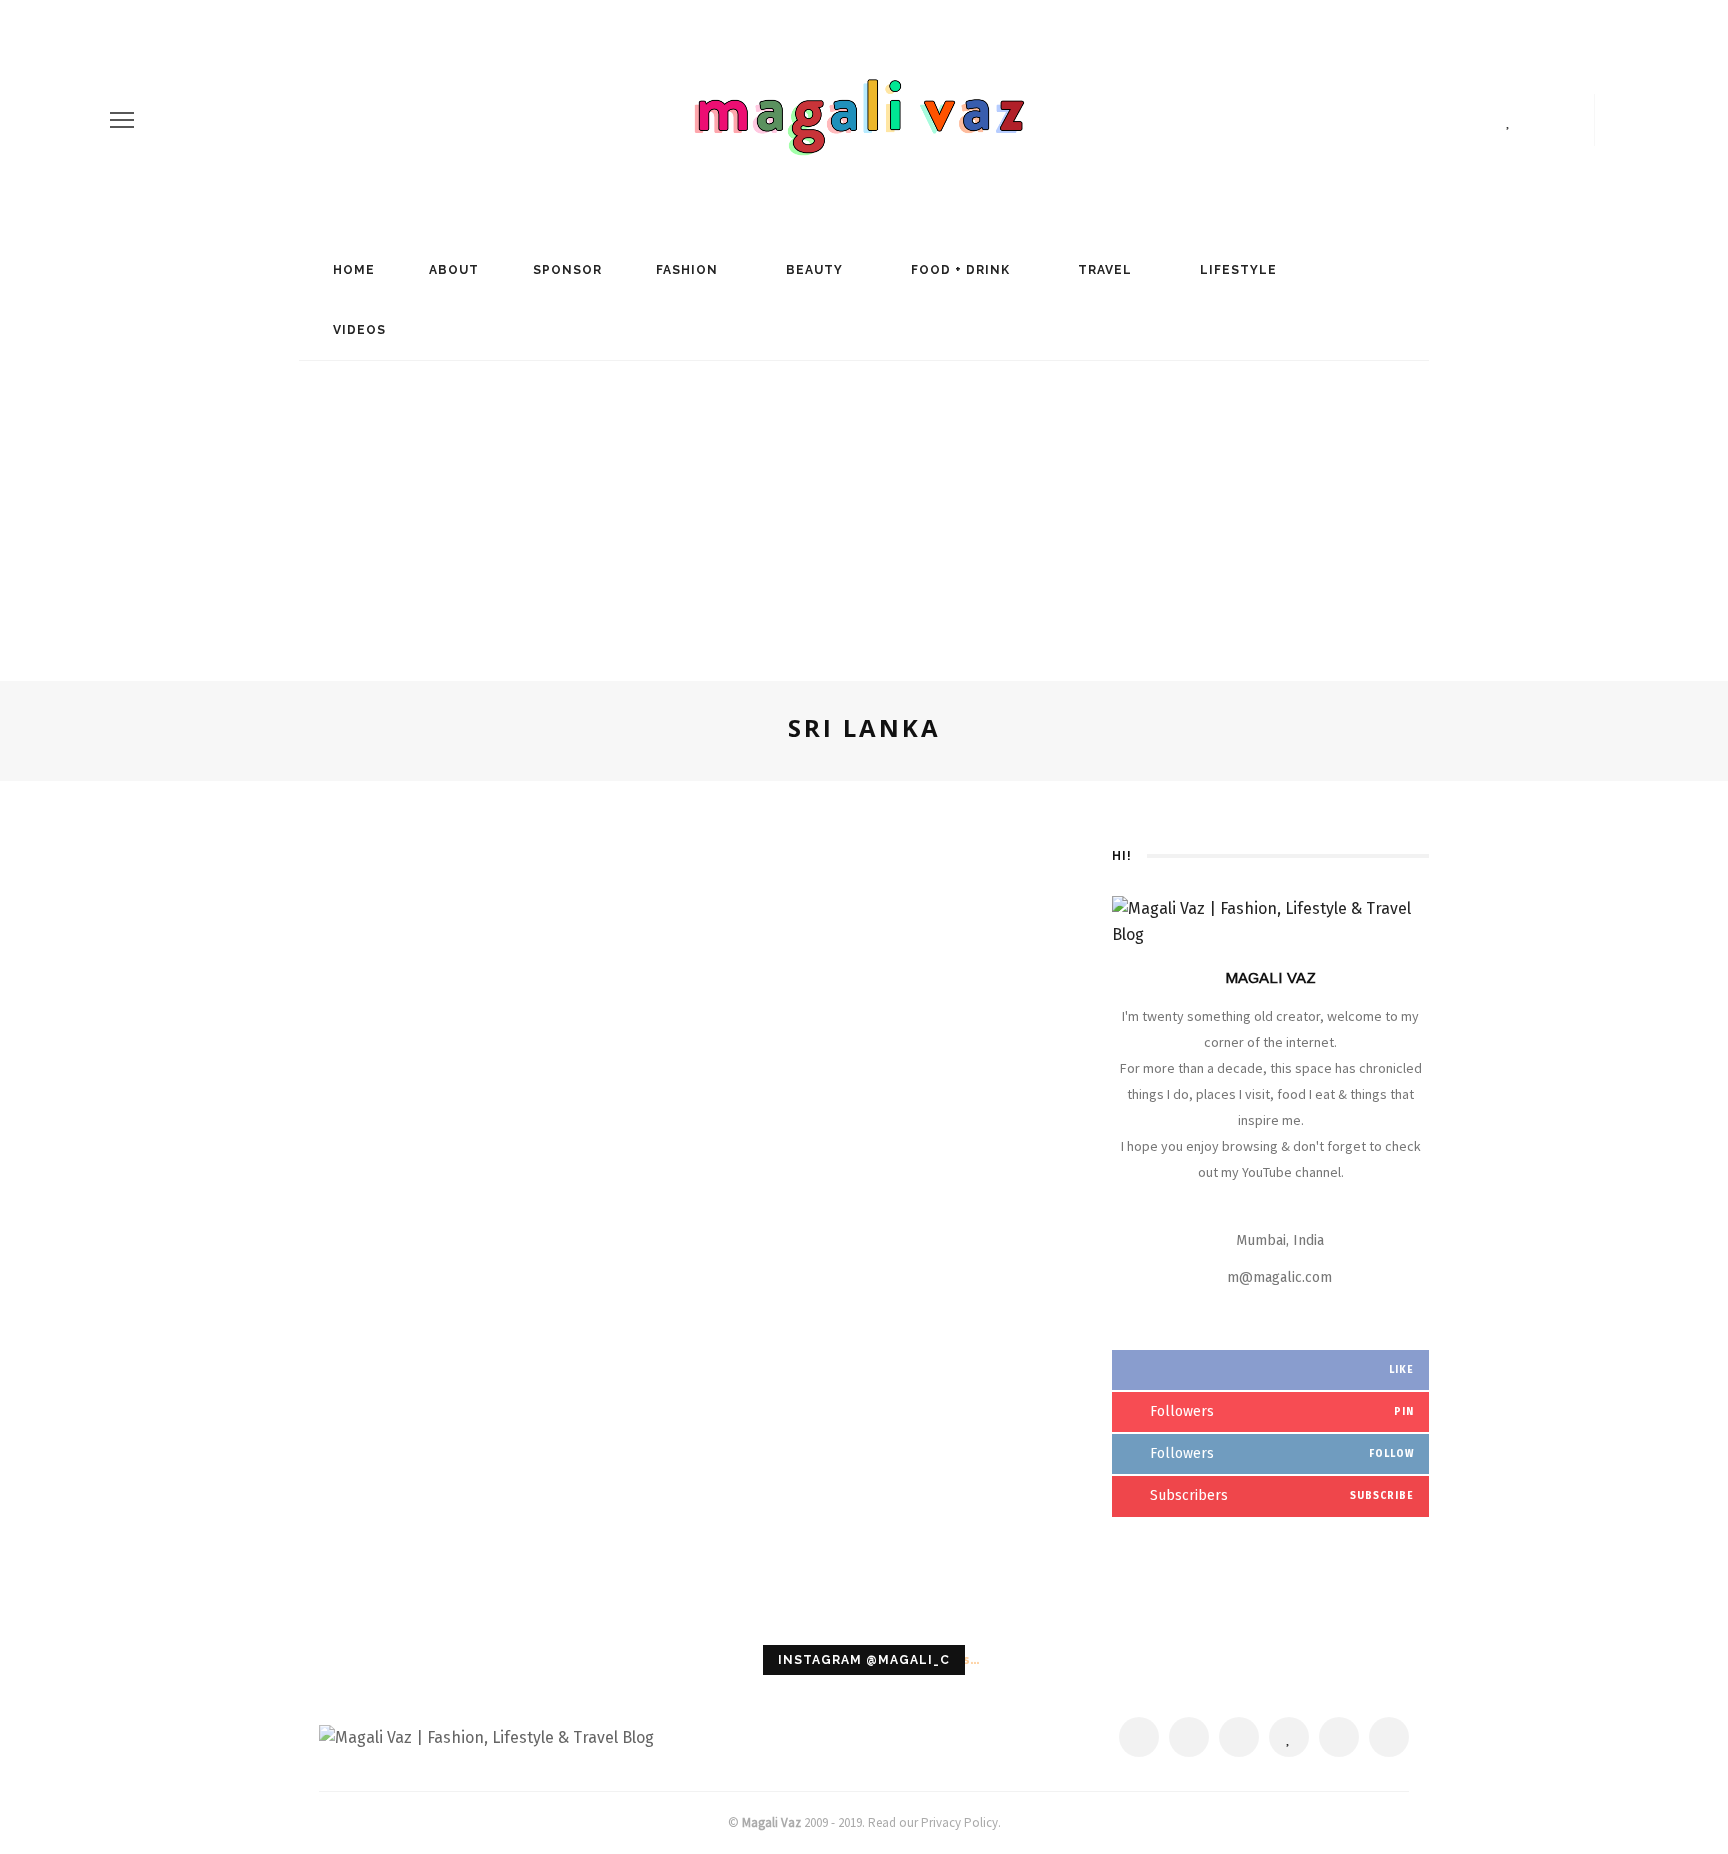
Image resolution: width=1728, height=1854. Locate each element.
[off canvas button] (122, 120)
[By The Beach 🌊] (477, 853)
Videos (357, 330)
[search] (1611, 120)
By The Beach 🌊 (477, 1146)
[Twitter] (1445, 120)
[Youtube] (1573, 120)
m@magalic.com (1279, 1277)
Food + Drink (958, 270)
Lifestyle (1236, 270)
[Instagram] (1539, 120)
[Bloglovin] (1509, 120)
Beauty (812, 270)
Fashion (685, 270)
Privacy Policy (959, 1822)
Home (352, 270)
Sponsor (565, 270)
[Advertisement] (864, 511)
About (452, 270)
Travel (1103, 270)
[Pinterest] (1479, 120)
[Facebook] (1411, 120)
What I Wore (477, 1110)
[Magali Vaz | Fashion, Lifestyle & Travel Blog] (486, 1736)
